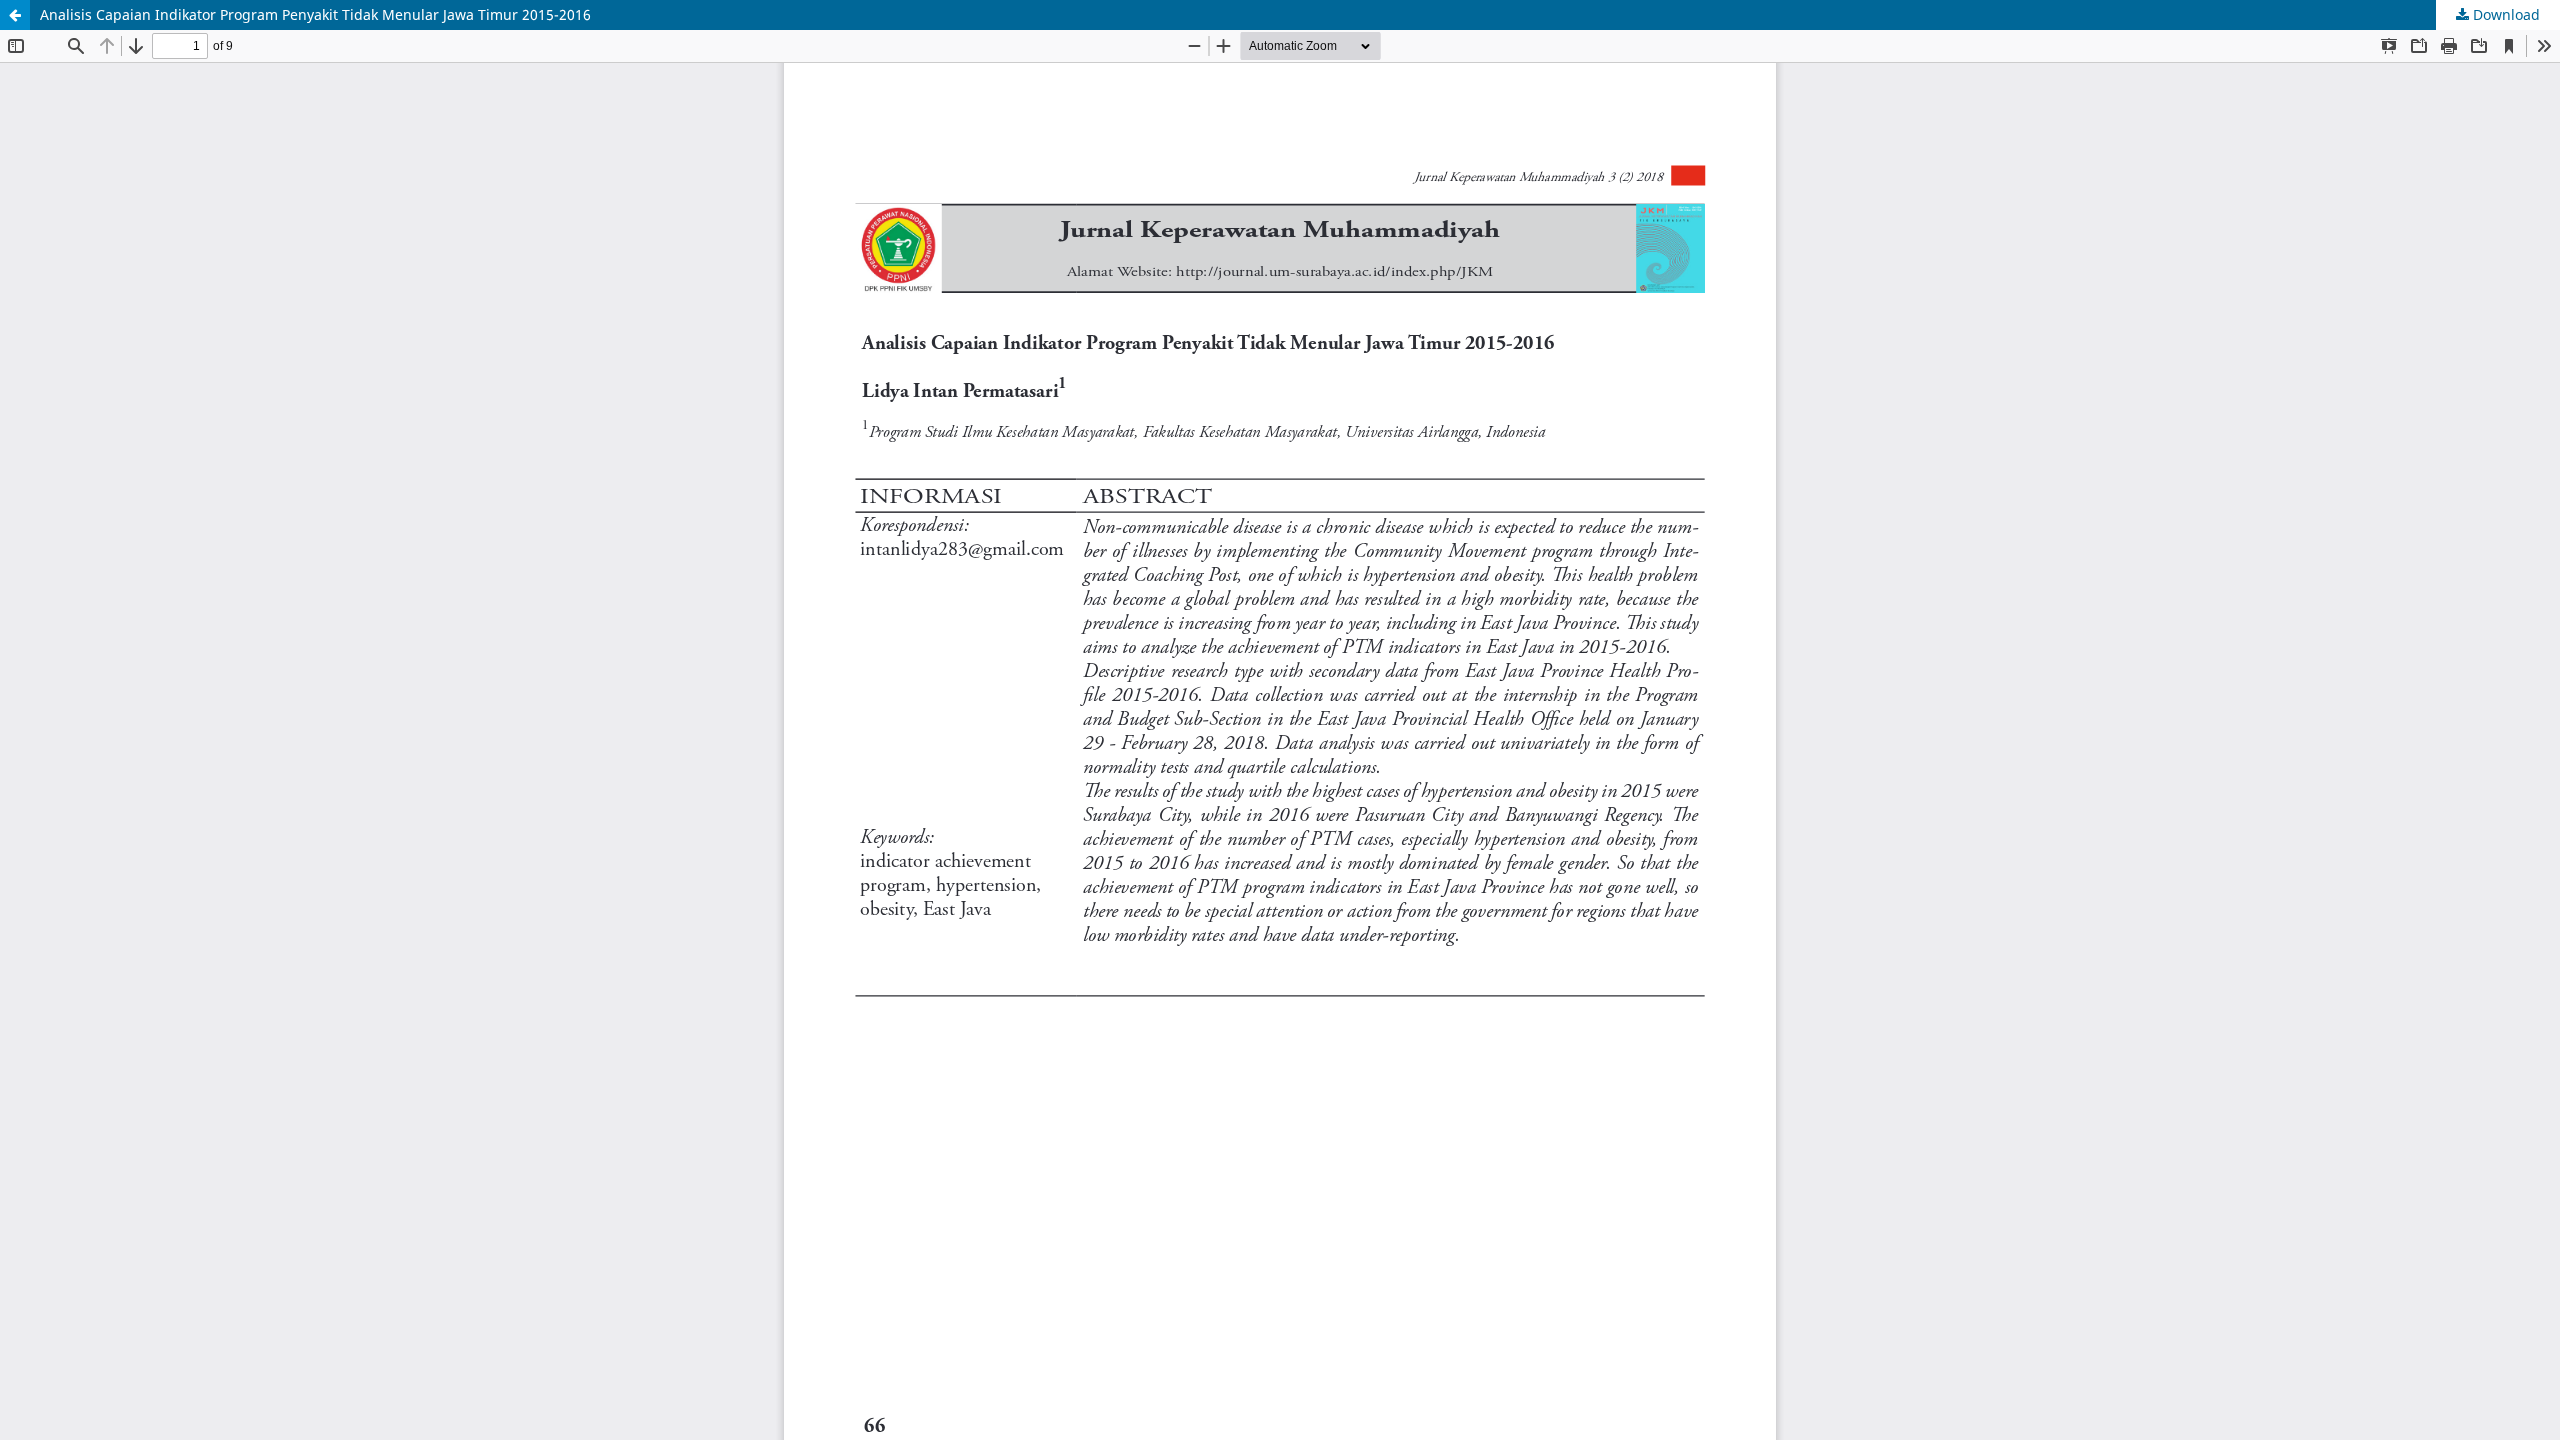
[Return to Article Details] (15, 15)
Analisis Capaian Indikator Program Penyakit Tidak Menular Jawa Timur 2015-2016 (315, 14)
